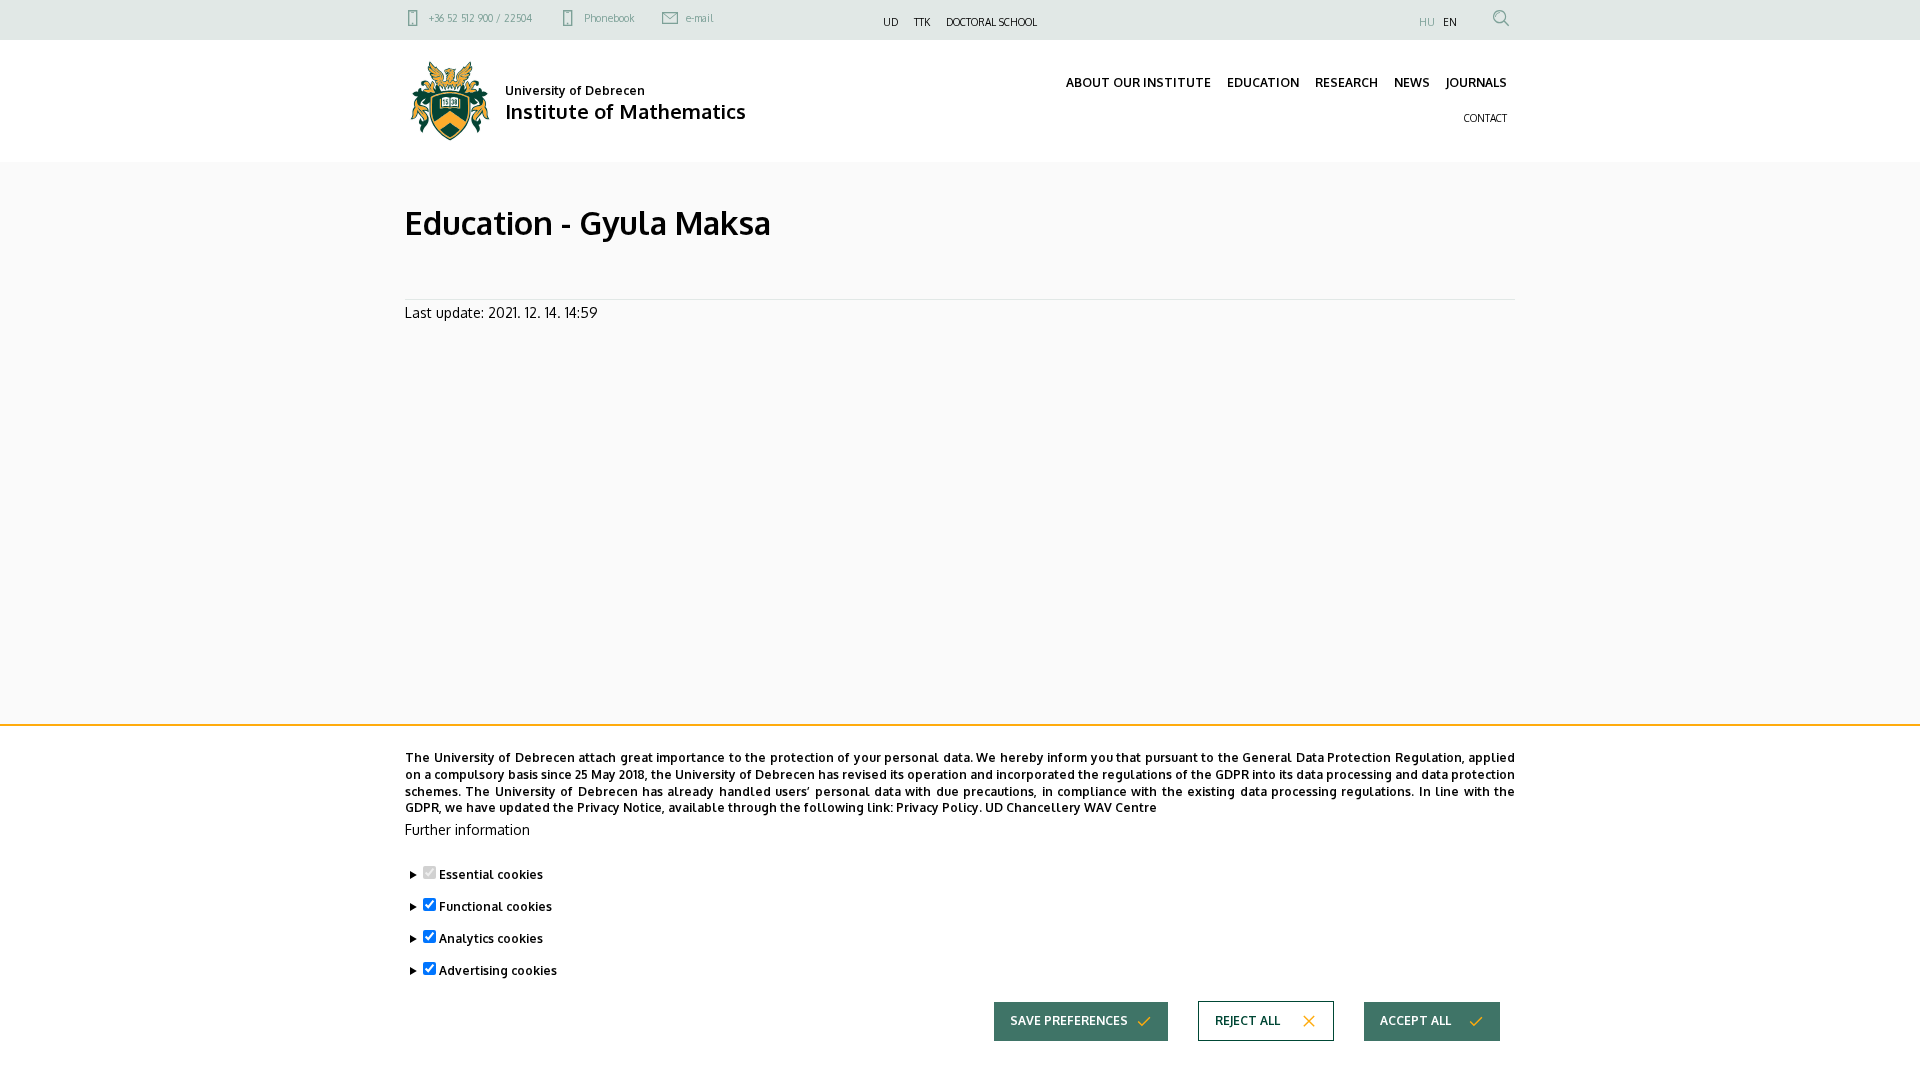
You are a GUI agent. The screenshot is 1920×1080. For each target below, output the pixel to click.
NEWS (1412, 82)
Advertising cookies (498, 970)
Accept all (1415, 1020)
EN (1450, 22)
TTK (922, 22)
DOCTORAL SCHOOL (991, 22)
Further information (467, 829)
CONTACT (1485, 118)
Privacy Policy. (939, 807)
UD (890, 22)
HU (1427, 22)
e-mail (699, 18)
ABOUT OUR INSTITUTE (1138, 82)
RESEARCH (1346, 82)
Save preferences (1069, 1020)
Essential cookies (491, 874)
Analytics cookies (491, 938)
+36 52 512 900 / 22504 (480, 18)
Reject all (1247, 1020)
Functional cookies (495, 906)
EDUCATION (1263, 82)
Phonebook (609, 18)
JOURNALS (1476, 82)
